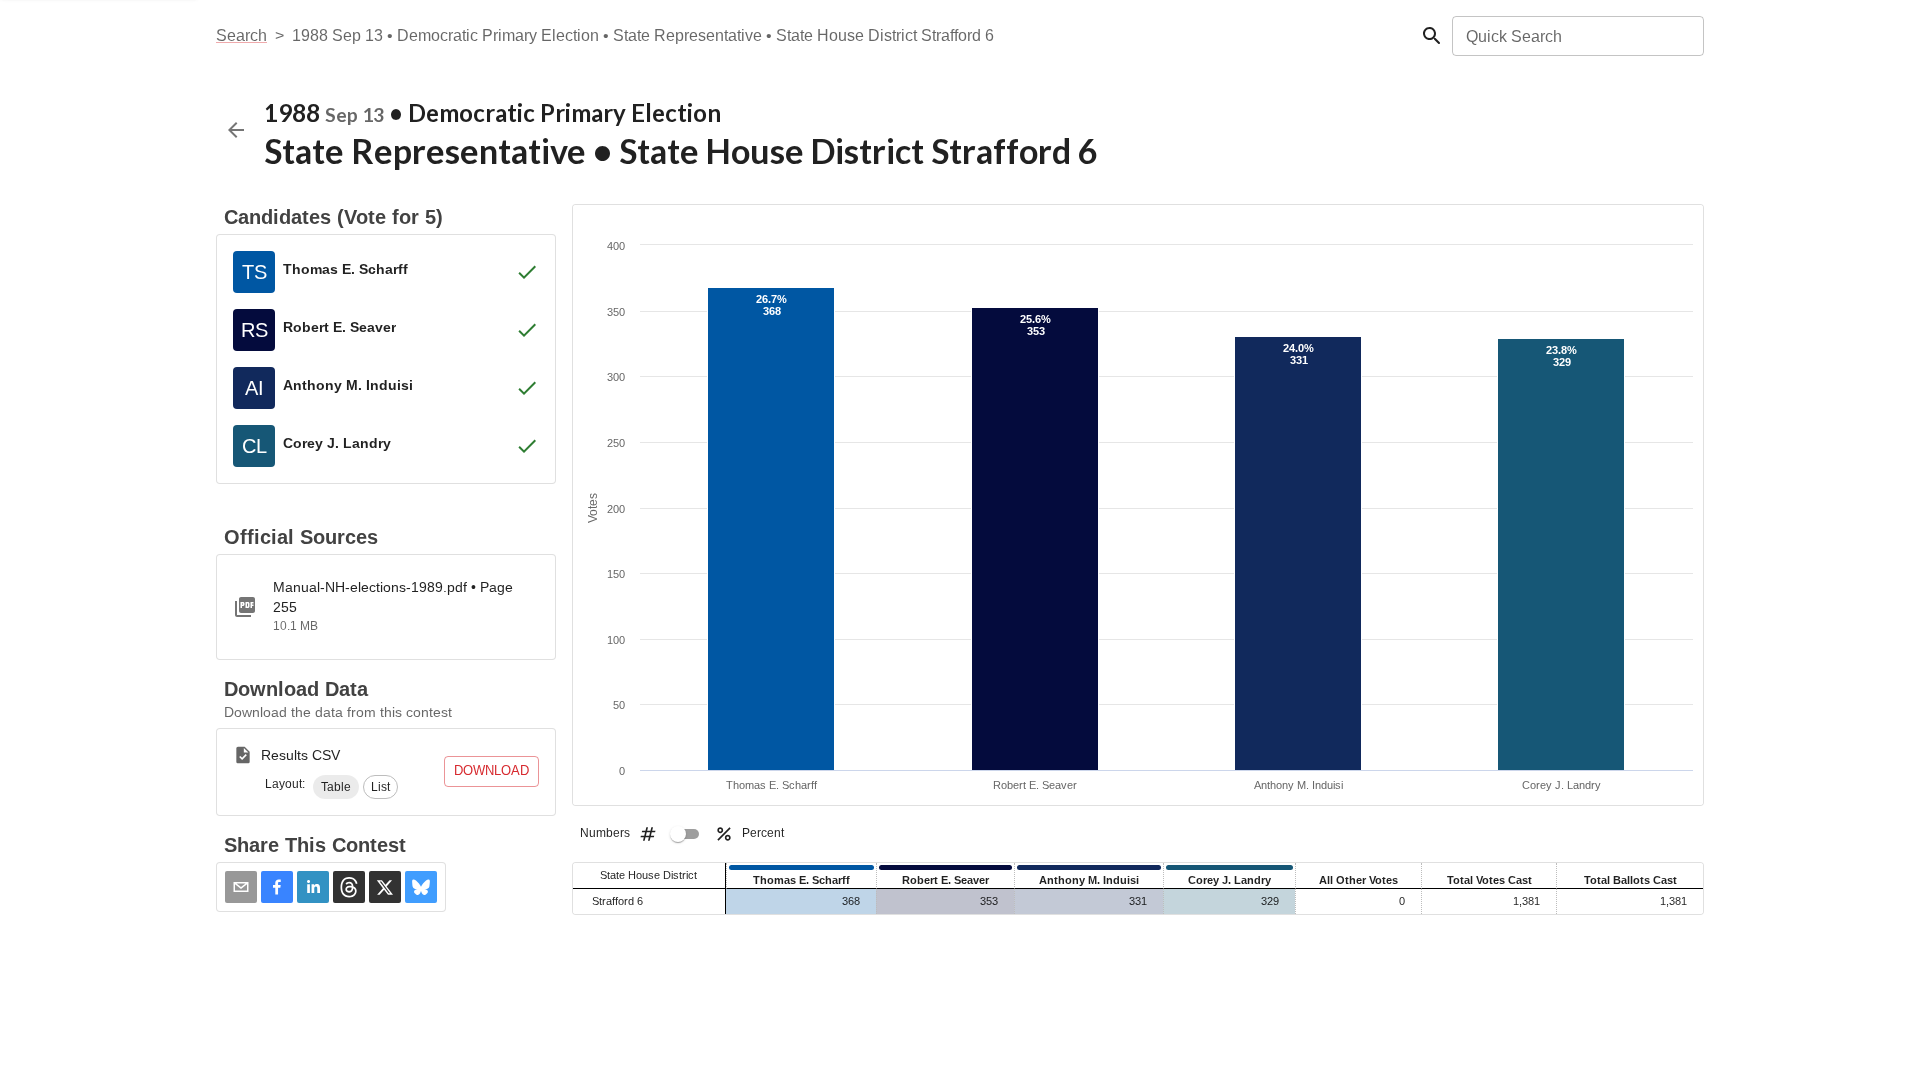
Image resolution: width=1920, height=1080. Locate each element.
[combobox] (1576, 36)
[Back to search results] (236, 130)
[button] (336, 787)
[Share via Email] (241, 887)
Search (241, 35)
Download (491, 770)
